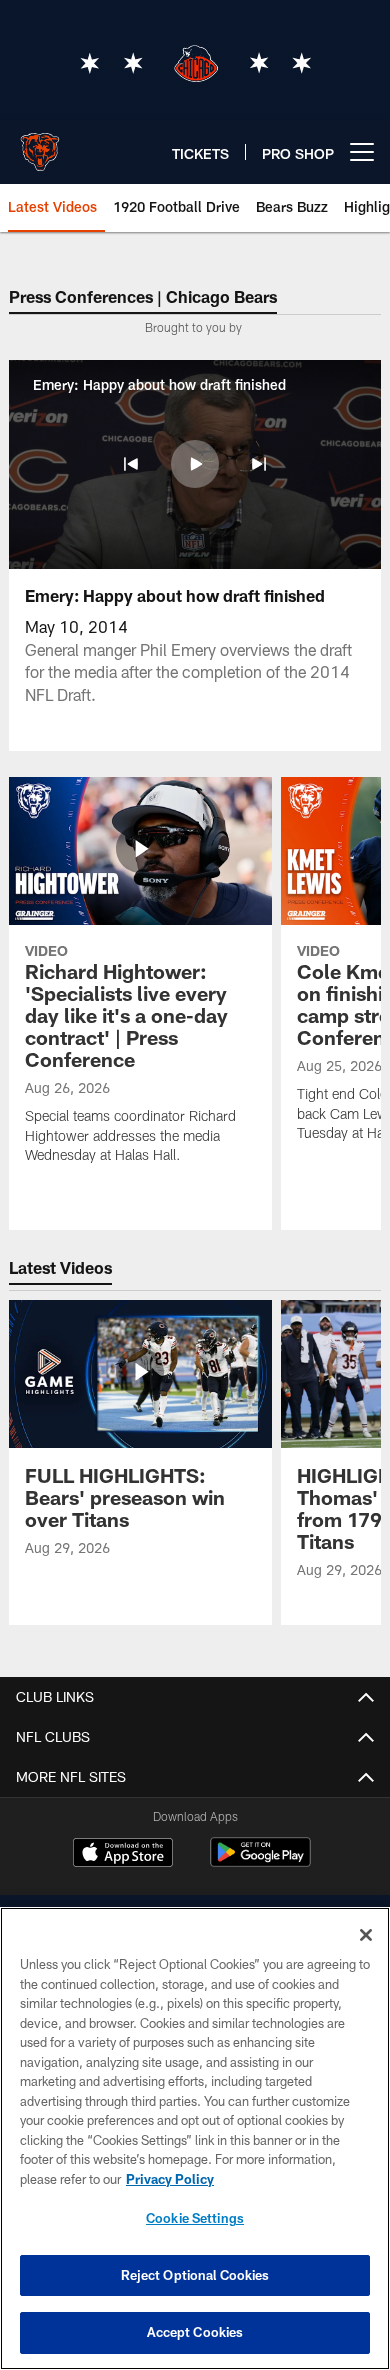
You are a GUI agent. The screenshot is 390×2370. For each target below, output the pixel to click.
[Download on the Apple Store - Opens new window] (123, 1855)
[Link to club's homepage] (40, 144)
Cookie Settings (195, 2218)
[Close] (366, 1935)
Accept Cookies (195, 2332)
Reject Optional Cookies (195, 2275)
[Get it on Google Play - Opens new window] (260, 1862)
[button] (131, 464)
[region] (195, 2138)
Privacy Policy (170, 2179)
